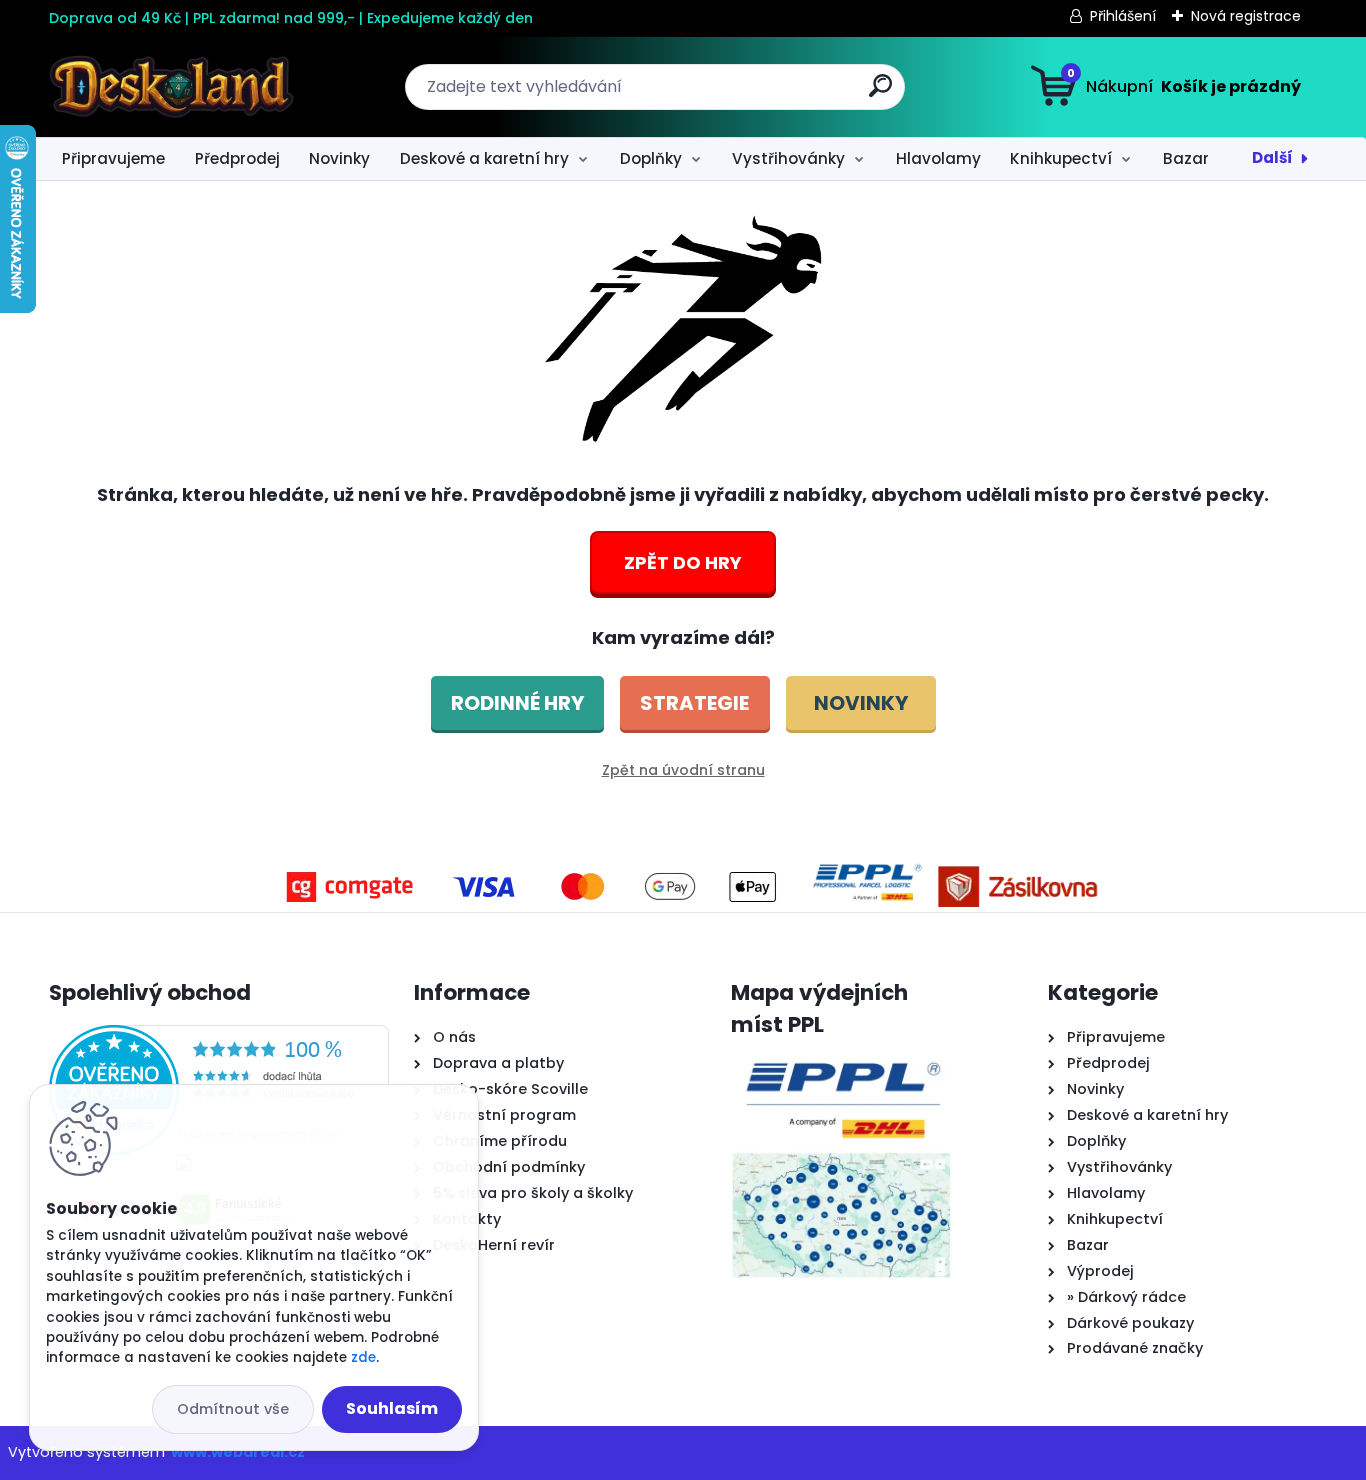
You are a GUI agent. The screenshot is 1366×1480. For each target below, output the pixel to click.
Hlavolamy (938, 158)
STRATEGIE (694, 703)
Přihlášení (1123, 16)
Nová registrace (1246, 16)
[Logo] (171, 87)
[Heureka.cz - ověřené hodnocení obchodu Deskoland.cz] (219, 1037)
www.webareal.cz (238, 1452)
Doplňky (651, 158)
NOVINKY (861, 703)
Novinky (339, 158)
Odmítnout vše (233, 1409)
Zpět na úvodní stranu (683, 770)
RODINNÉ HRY (517, 703)
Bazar (1186, 158)
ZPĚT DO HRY (683, 562)
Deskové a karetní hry (484, 158)
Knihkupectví (1061, 158)
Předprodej (237, 158)
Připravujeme (113, 158)
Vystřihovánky (788, 158)
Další (1272, 157)
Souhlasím (392, 1408)
